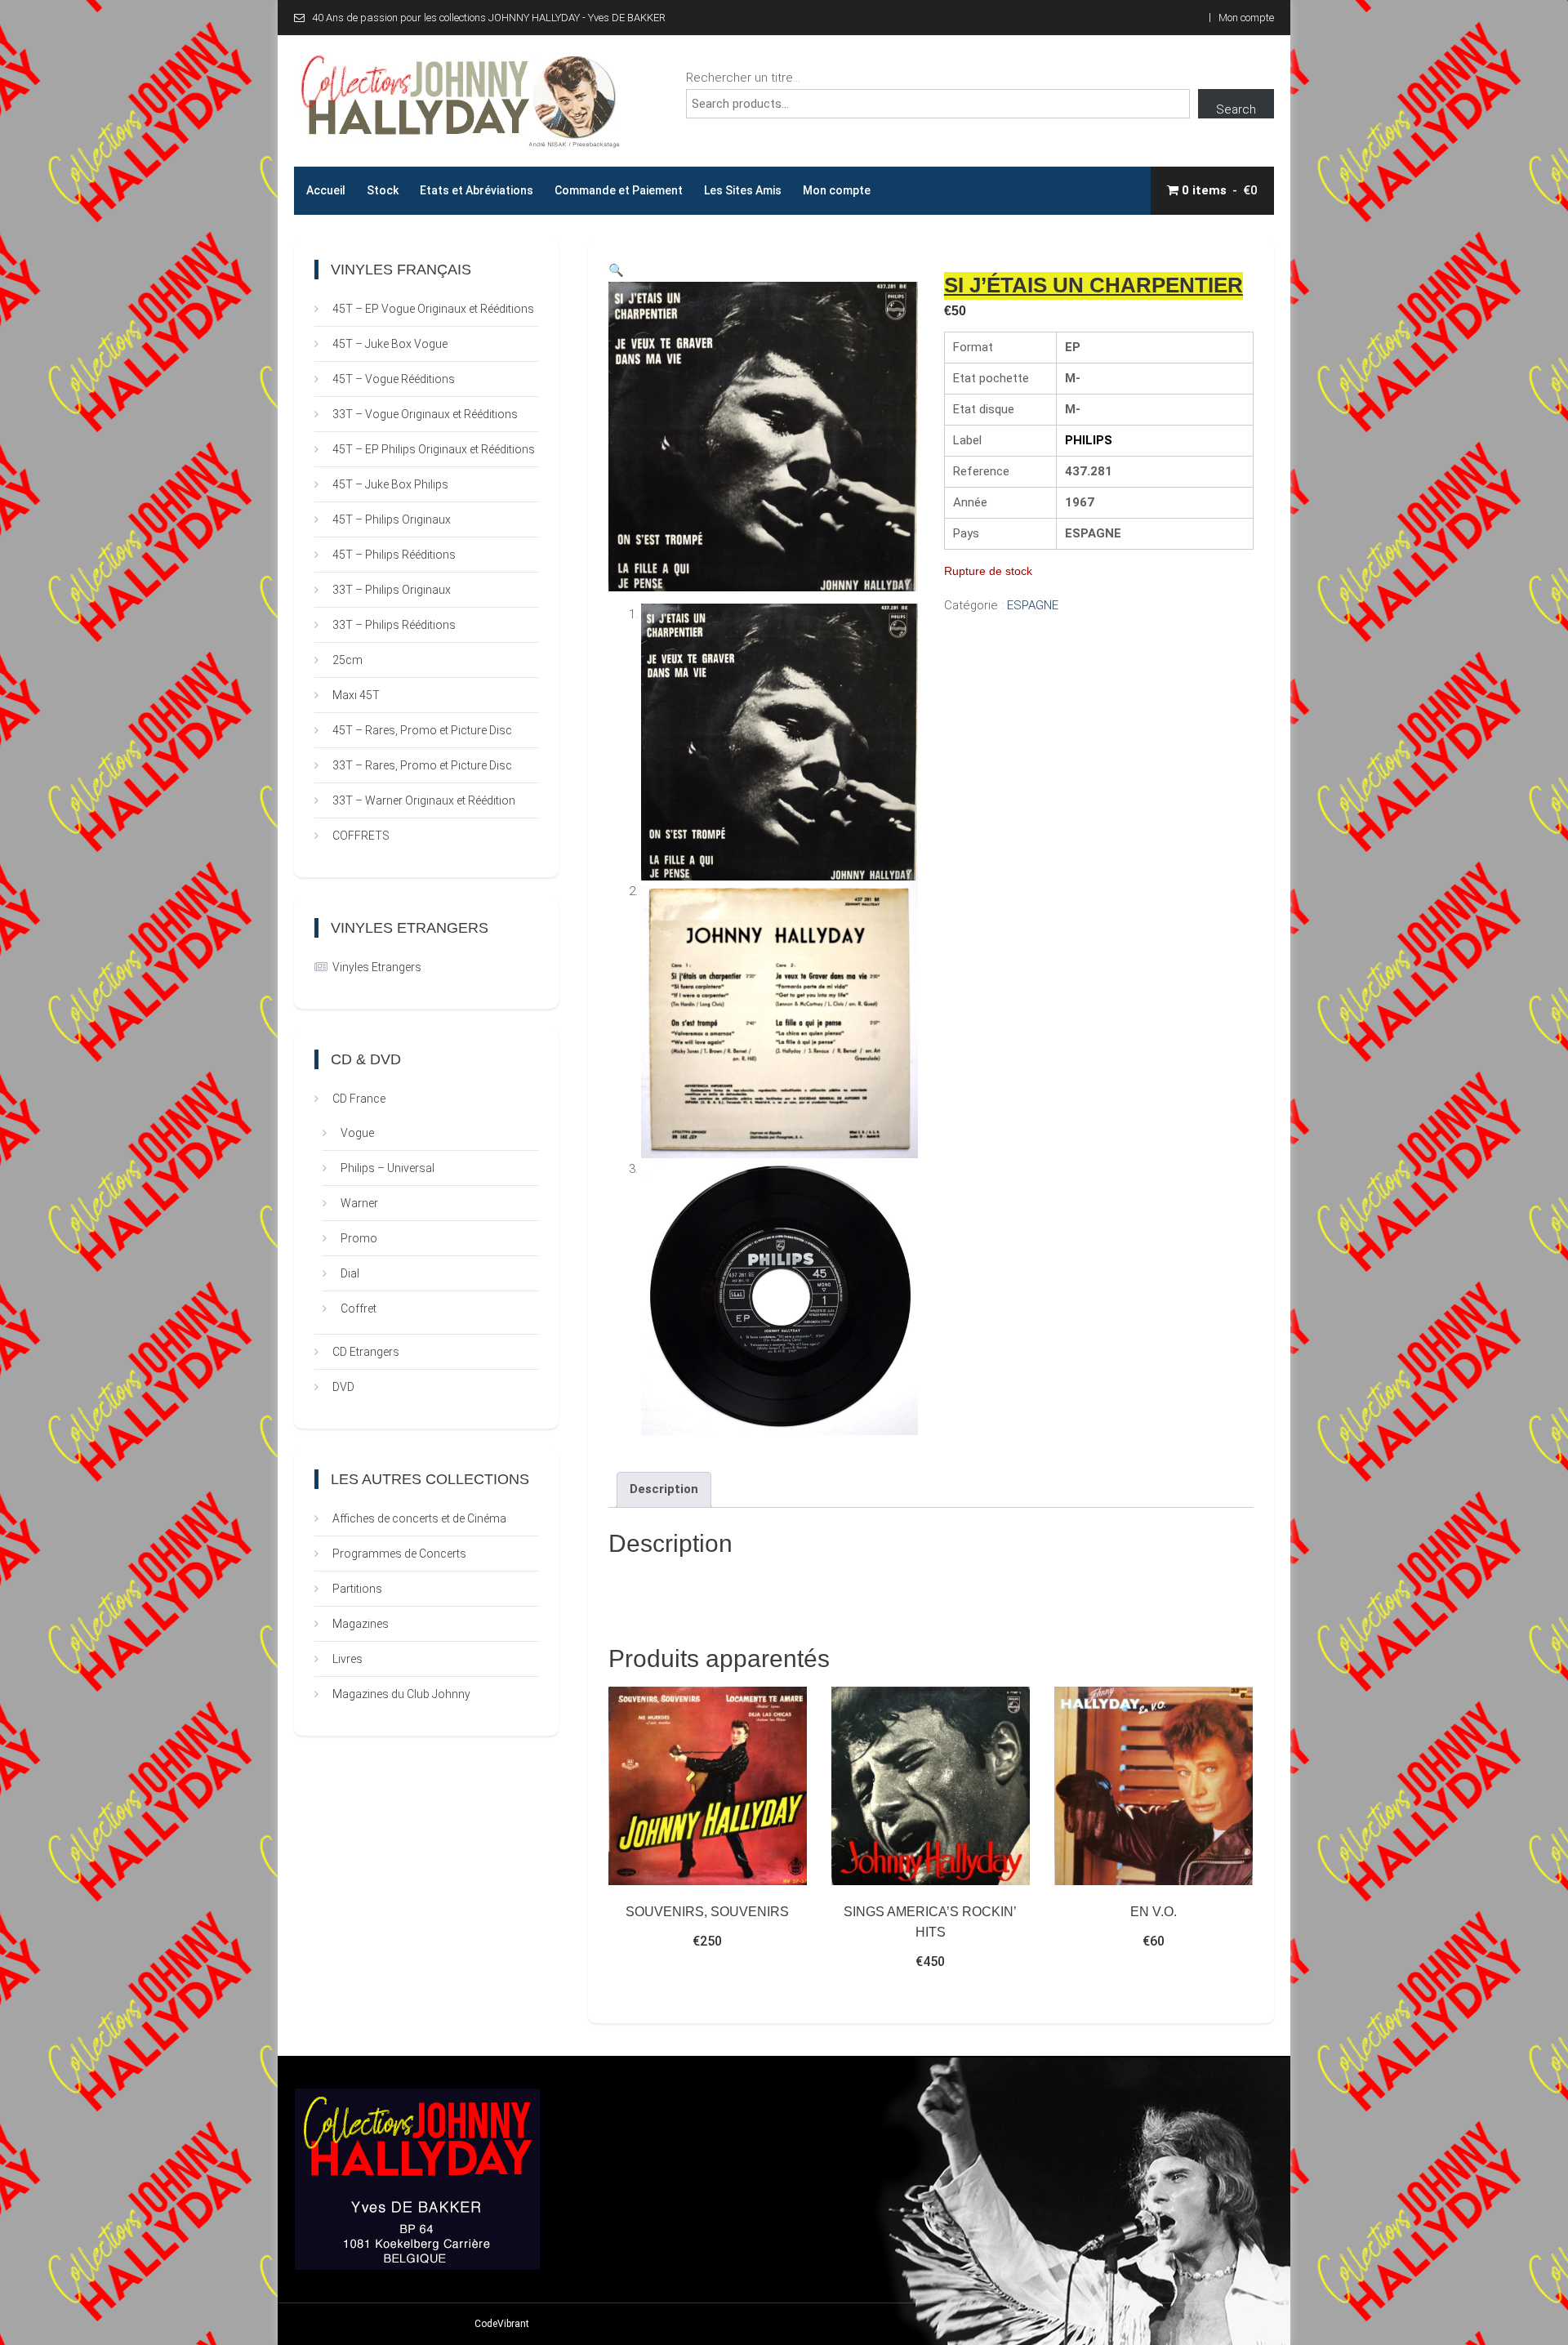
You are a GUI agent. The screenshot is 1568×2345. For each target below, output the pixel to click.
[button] (616, 270)
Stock (383, 190)
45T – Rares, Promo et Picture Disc (422, 730)
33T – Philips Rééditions (394, 625)
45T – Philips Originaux (392, 519)
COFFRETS (361, 836)
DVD (343, 1387)
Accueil (326, 190)
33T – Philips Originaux (392, 590)
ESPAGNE (1033, 605)
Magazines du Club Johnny (401, 1694)
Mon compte (1246, 18)
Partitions (357, 1589)
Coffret (359, 1308)
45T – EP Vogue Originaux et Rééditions (433, 309)
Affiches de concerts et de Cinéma (419, 1518)
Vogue (357, 1133)
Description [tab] (664, 1489)
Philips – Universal (388, 1168)
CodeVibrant (502, 2324)
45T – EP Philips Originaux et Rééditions (434, 449)
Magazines (361, 1624)
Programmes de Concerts (399, 1554)
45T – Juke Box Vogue (390, 344)
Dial (350, 1273)
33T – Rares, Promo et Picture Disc (422, 765)
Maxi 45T (356, 695)
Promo (359, 1238)
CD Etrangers (366, 1352)
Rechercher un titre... (743, 78)
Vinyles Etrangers (377, 967)
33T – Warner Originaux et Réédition (424, 800)
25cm (347, 660)
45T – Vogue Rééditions (394, 379)
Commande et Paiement (619, 190)
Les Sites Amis (743, 190)
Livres (347, 1659)
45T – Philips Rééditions (394, 555)
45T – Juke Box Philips (390, 484)
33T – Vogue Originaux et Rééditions (425, 414)
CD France (359, 1099)
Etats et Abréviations (477, 190)
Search (1236, 109)
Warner (359, 1203)
